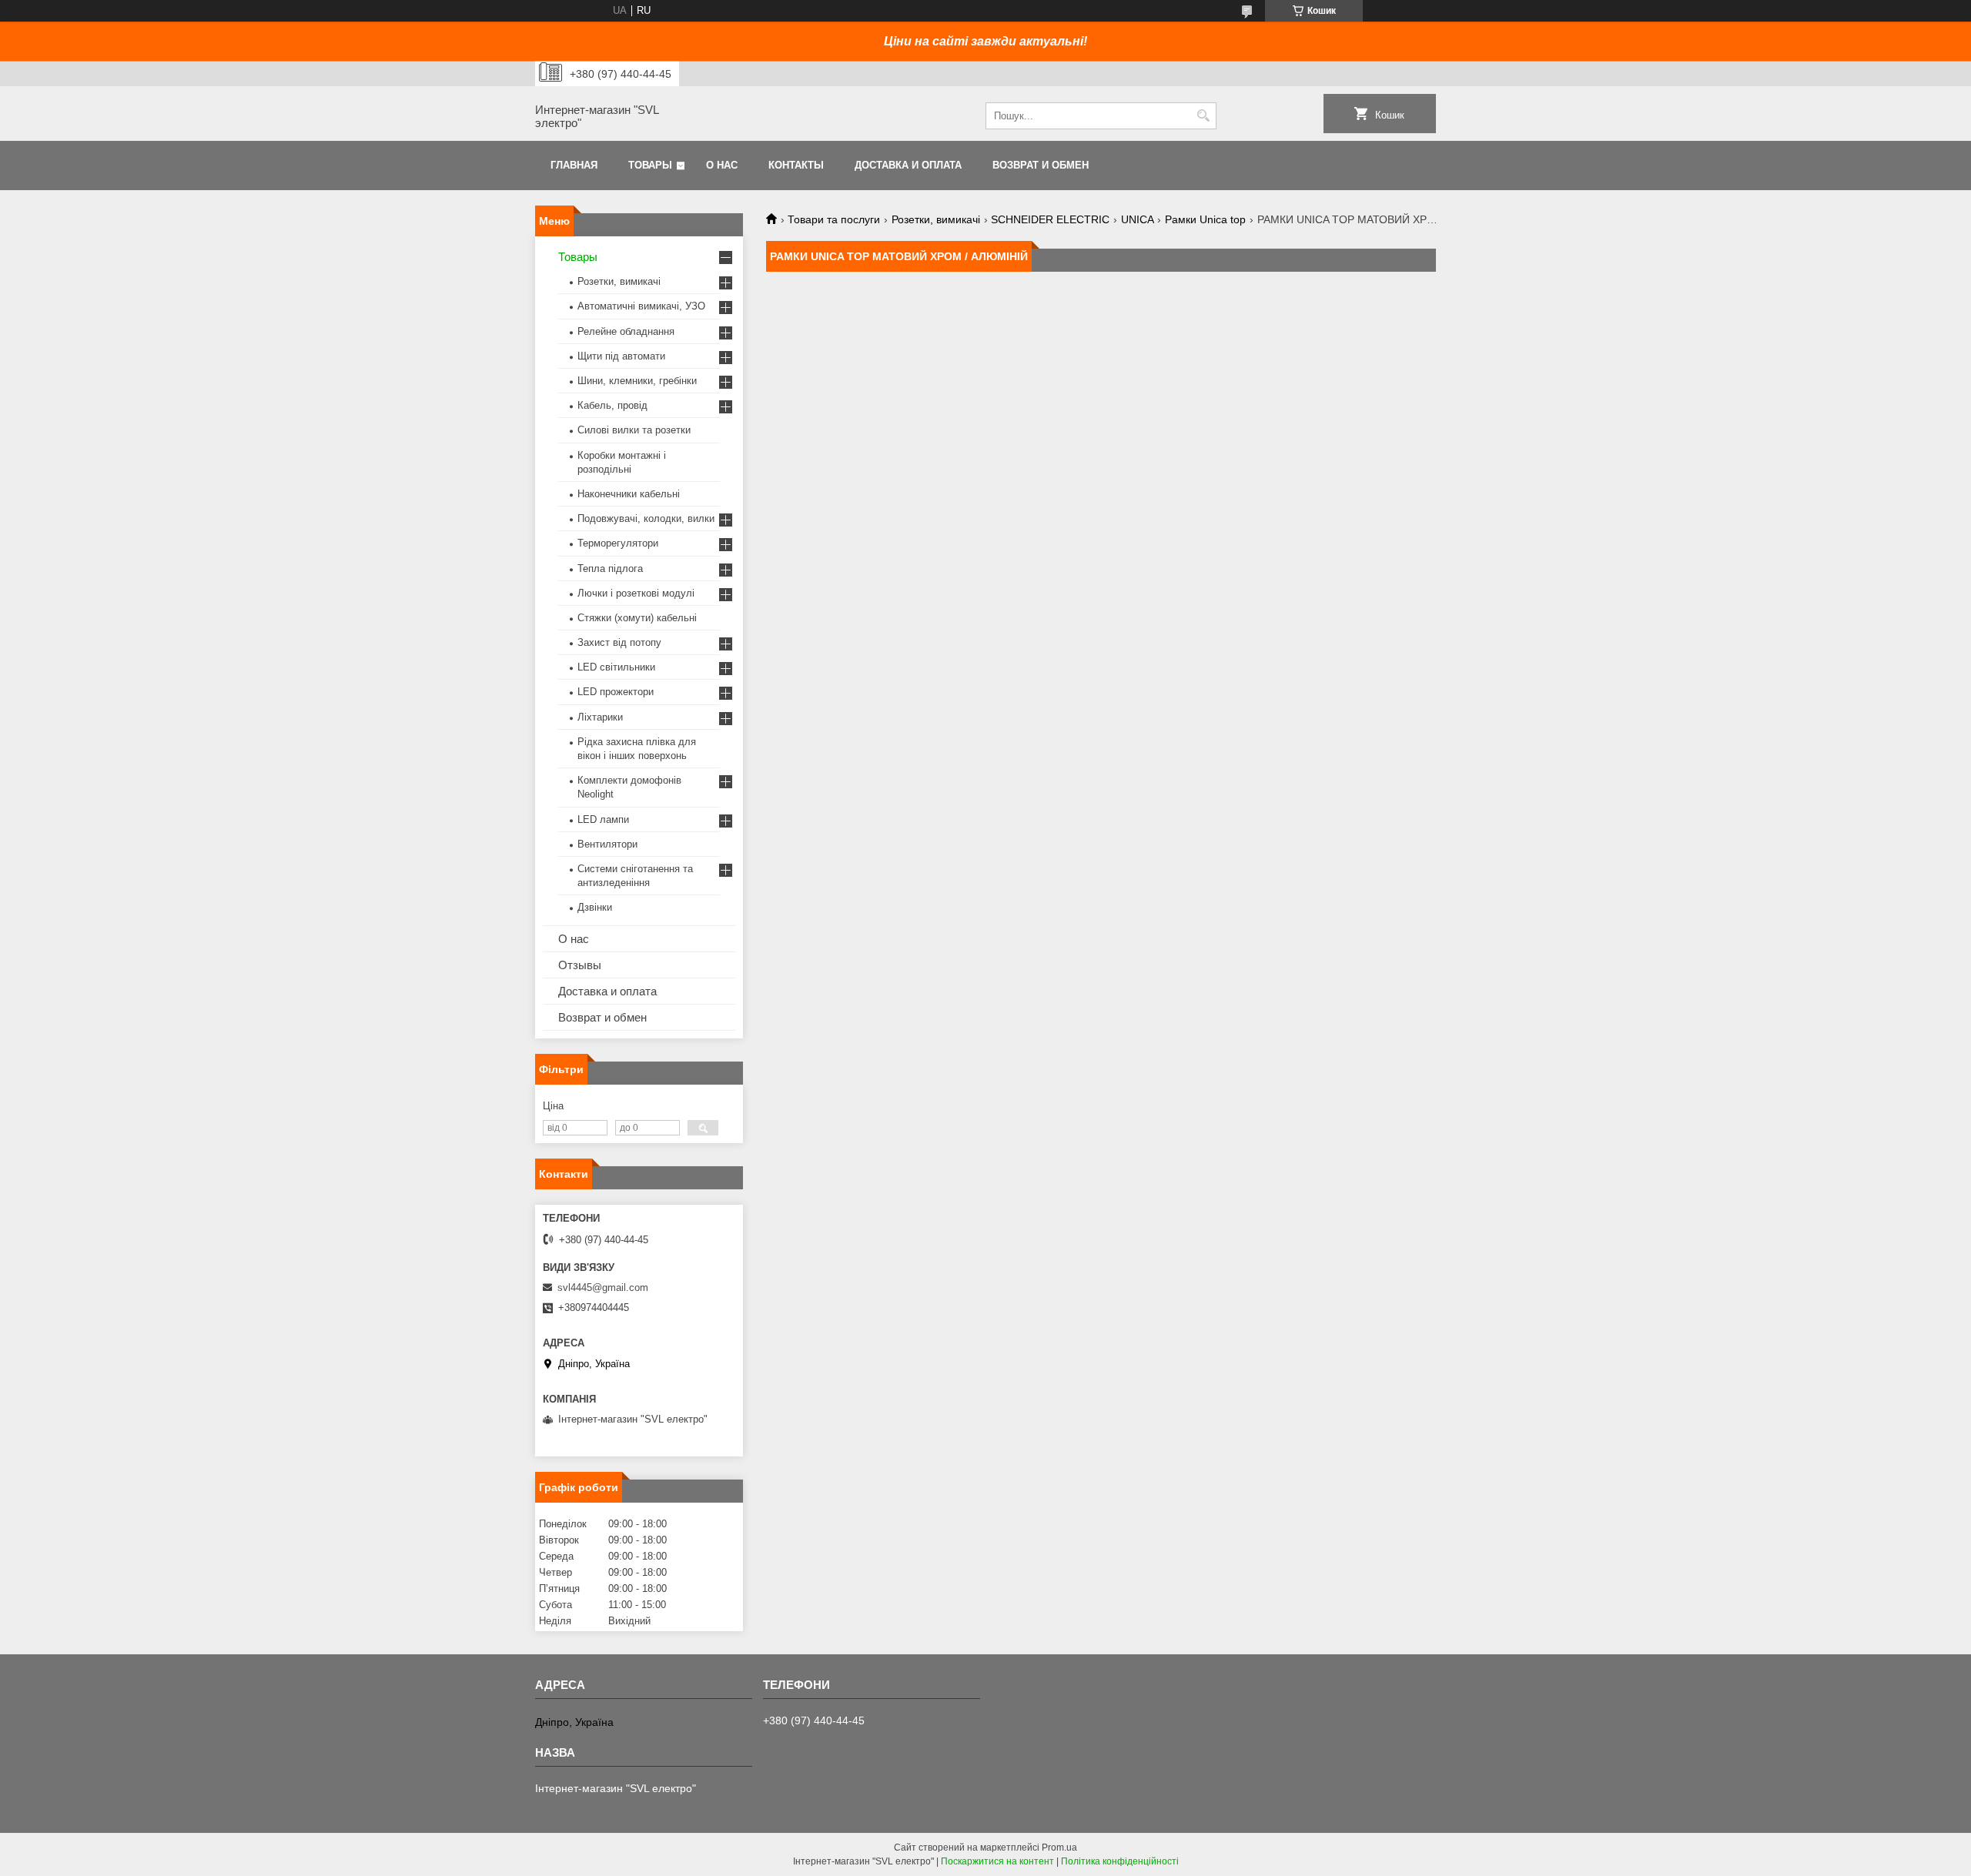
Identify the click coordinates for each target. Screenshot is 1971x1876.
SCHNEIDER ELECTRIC (1050, 219)
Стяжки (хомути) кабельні (637, 618)
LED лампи (603, 819)
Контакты (796, 165)
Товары (650, 165)
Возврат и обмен (1041, 165)
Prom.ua (1059, 1848)
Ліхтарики (600, 717)
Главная (574, 165)
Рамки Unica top (1205, 219)
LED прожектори (616, 692)
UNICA (1138, 219)
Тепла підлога (610, 568)
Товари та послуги (834, 219)
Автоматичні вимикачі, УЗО (641, 306)
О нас (722, 165)
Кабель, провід (612, 405)
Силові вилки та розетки (634, 430)
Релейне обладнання (626, 331)
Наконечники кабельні (629, 494)
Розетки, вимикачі (936, 219)
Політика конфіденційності (1120, 1861)
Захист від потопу (619, 642)
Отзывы (580, 965)
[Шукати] (1203, 116)
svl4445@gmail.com (603, 1287)
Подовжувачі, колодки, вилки (646, 518)
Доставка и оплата (908, 165)
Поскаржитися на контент (997, 1861)
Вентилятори (607, 844)
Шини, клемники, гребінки (637, 381)
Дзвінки (595, 907)
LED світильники (616, 667)
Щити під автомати (621, 356)
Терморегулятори (618, 543)
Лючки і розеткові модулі (636, 593)
